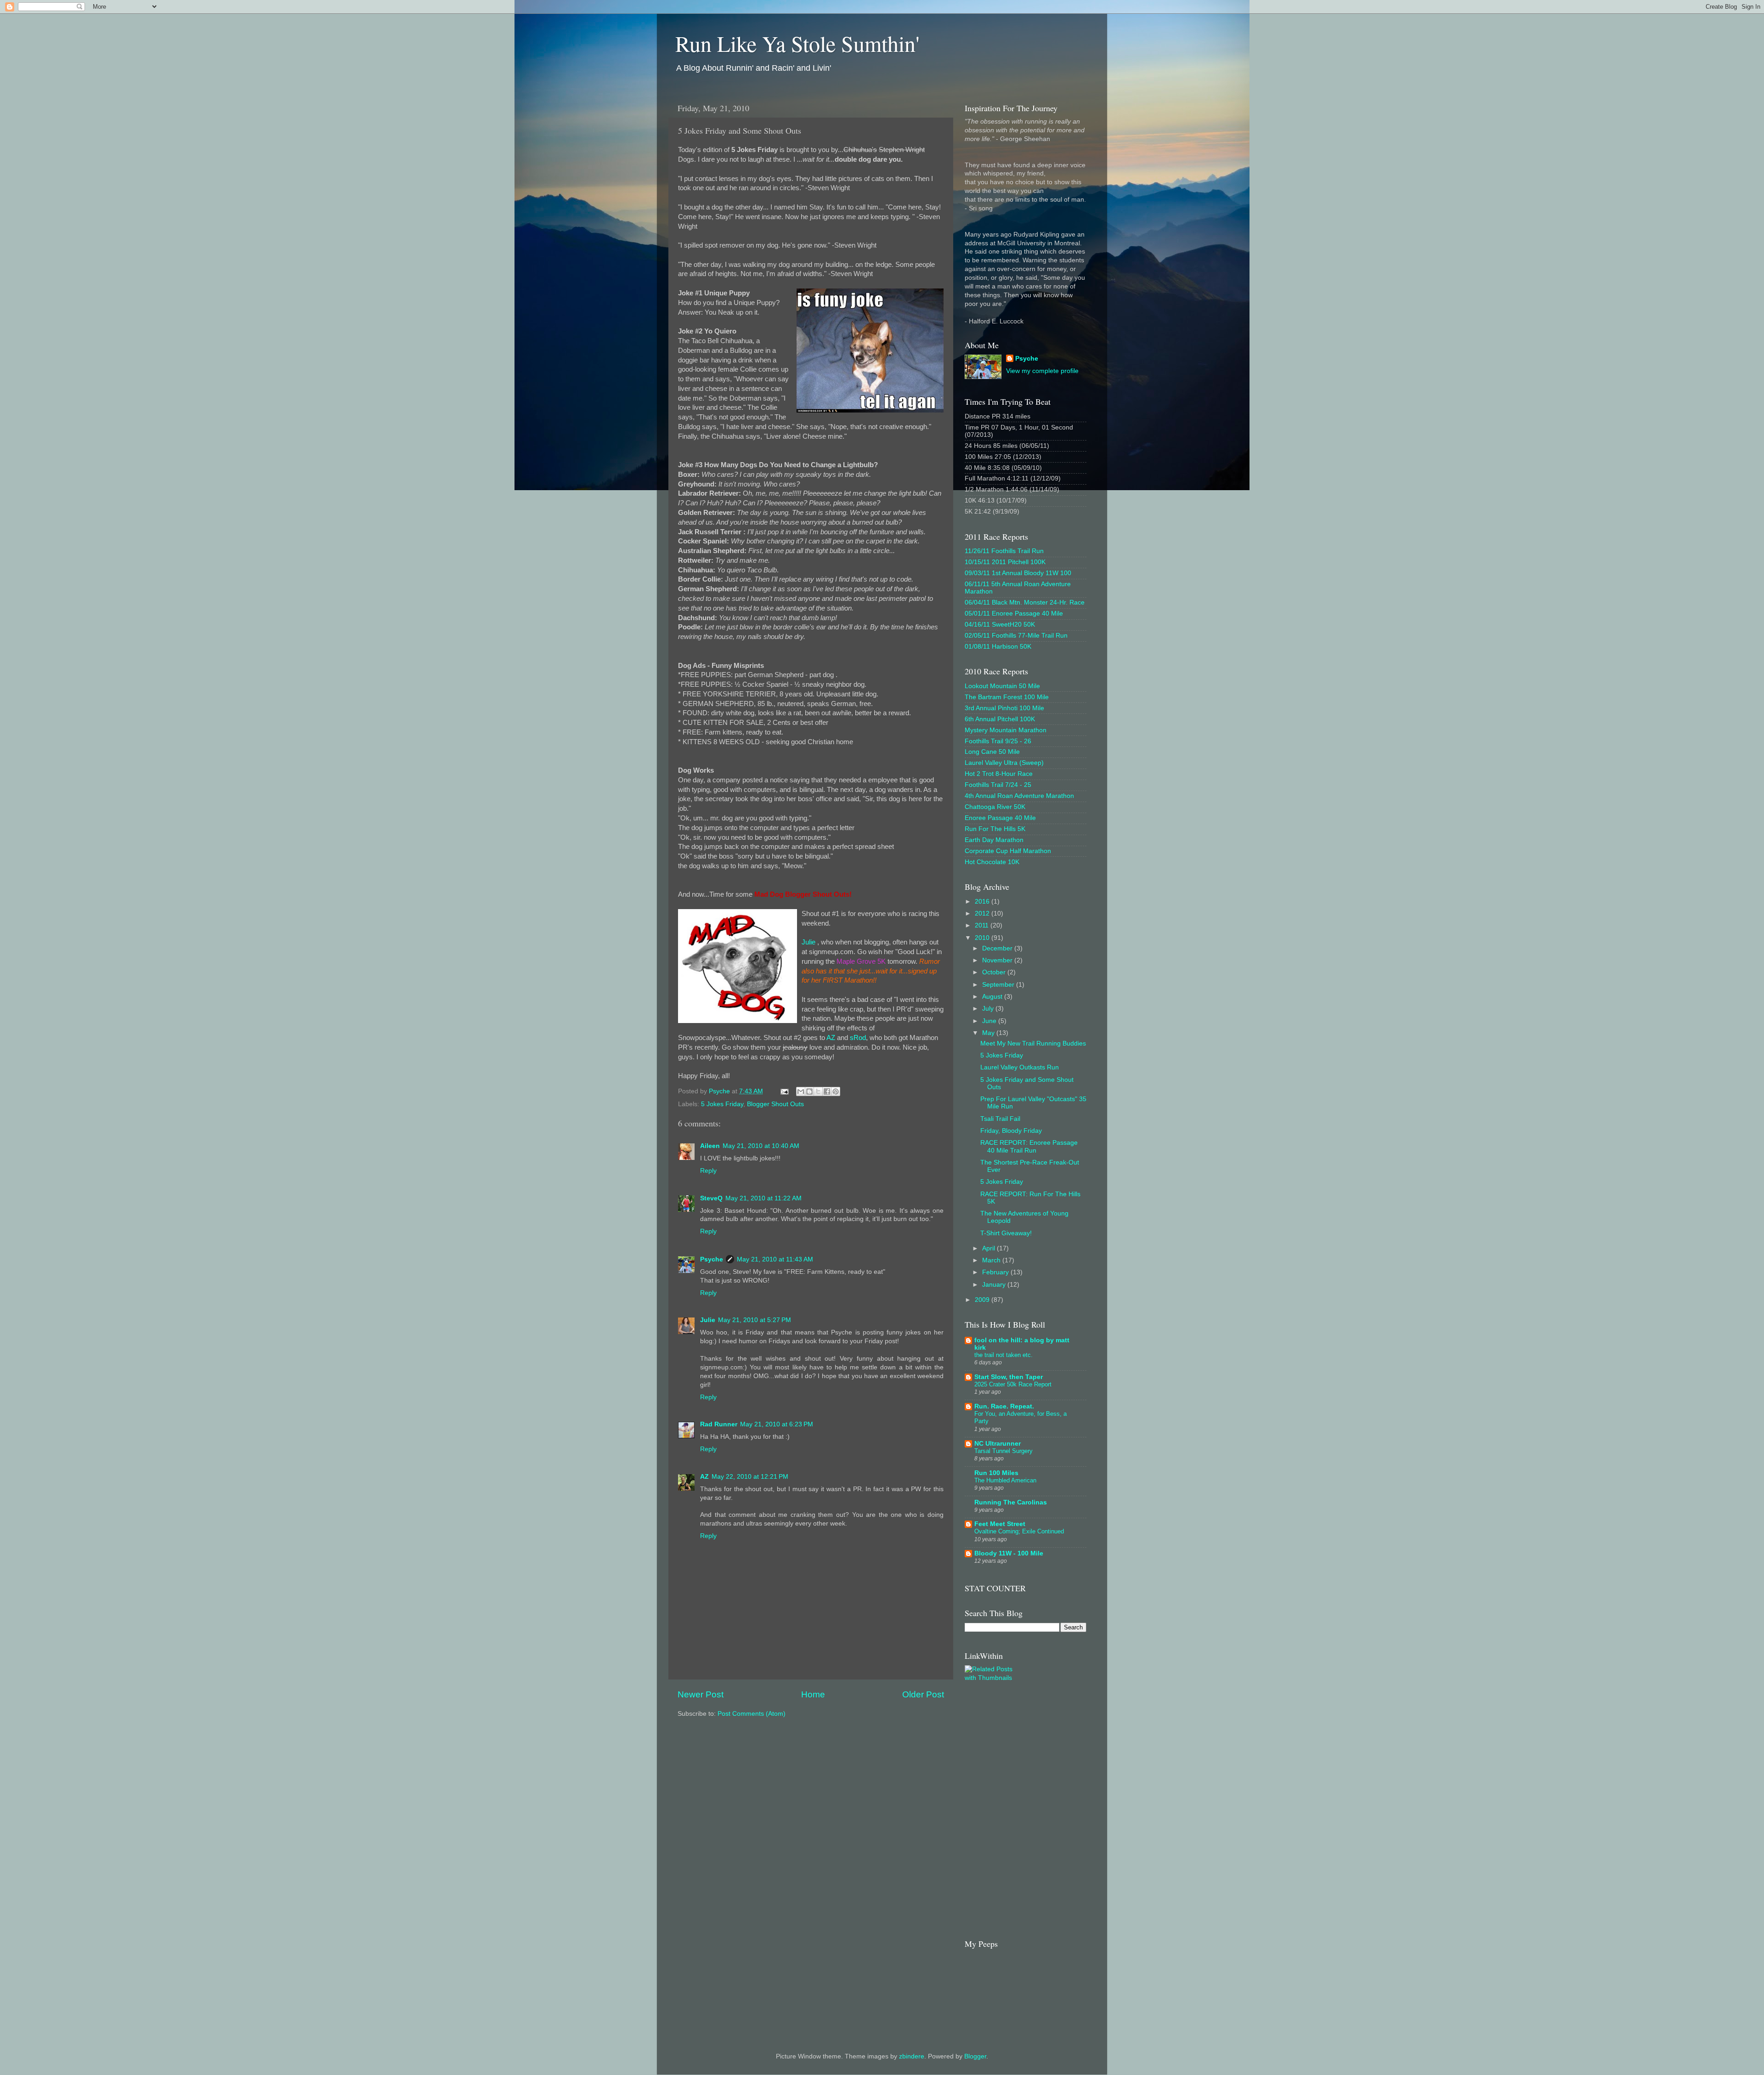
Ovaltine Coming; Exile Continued (1019, 1531)
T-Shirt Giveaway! (1006, 1233)
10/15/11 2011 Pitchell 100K (1005, 562)
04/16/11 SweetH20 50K (1000, 625)
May (989, 1033)
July (989, 1009)
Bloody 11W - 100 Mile (1009, 1553)
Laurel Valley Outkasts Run (1020, 1067)
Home (813, 1694)
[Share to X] (818, 1091)
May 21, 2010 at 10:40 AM (761, 1146)
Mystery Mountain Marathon (1006, 730)
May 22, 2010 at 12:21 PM (750, 1477)
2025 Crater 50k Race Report (1013, 1384)
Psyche (712, 1259)
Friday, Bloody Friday (1011, 1131)
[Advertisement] (1069, 1784)
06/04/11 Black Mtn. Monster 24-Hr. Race (1025, 602)
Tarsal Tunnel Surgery (1004, 1451)
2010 (983, 938)
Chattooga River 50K (995, 807)
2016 (983, 902)
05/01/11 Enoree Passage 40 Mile (1014, 613)
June (990, 1021)
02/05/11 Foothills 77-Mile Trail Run (1016, 636)
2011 (983, 925)
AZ (831, 1038)
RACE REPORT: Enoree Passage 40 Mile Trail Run (1029, 1146)
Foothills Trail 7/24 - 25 (998, 785)
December (998, 948)
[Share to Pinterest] (836, 1091)
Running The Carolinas (1011, 1502)
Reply (708, 1171)
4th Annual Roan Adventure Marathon (1019, 796)
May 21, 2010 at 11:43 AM (775, 1259)
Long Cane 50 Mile (992, 752)
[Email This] (801, 1091)
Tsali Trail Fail (1000, 1119)
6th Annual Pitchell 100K (1000, 719)
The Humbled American (1005, 1480)
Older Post (923, 1694)
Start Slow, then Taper (1009, 1377)
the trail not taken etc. (1004, 1355)
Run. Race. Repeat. (1004, 1406)
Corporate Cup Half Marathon (1008, 851)
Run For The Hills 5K (995, 829)
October (995, 972)
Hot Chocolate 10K (992, 862)
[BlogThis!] (809, 1091)
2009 (983, 1300)
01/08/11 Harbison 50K (998, 647)
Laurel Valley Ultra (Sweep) (1004, 763)
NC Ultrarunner (998, 1444)
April (989, 1248)
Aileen (710, 1146)
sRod (858, 1038)
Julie (808, 942)
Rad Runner (719, 1424)
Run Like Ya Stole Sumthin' (797, 43)
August (993, 997)
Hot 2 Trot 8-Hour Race (999, 774)
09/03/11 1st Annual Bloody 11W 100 (1018, 573)
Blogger (975, 2056)
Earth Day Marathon (994, 840)
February (996, 1272)
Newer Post (701, 1694)
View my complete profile (1042, 371)
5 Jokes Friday (722, 1104)
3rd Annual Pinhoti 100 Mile (1004, 708)
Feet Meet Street (1000, 1524)
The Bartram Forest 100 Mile (1007, 697)
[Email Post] (784, 1091)
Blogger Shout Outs (775, 1104)
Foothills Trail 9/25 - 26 (998, 741)
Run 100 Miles (996, 1473)
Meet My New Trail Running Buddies (1033, 1043)
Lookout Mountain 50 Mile (1002, 686)
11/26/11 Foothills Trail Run (1004, 551)
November (998, 960)
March (992, 1260)
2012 (983, 913)
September (999, 985)
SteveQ (711, 1198)
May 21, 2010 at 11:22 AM (763, 1198)
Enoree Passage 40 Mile (1000, 818)
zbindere (912, 2056)
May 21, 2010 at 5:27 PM (755, 1320)
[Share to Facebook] (827, 1091)
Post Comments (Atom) (752, 1714)
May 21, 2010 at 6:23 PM (777, 1424)
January (995, 1285)
